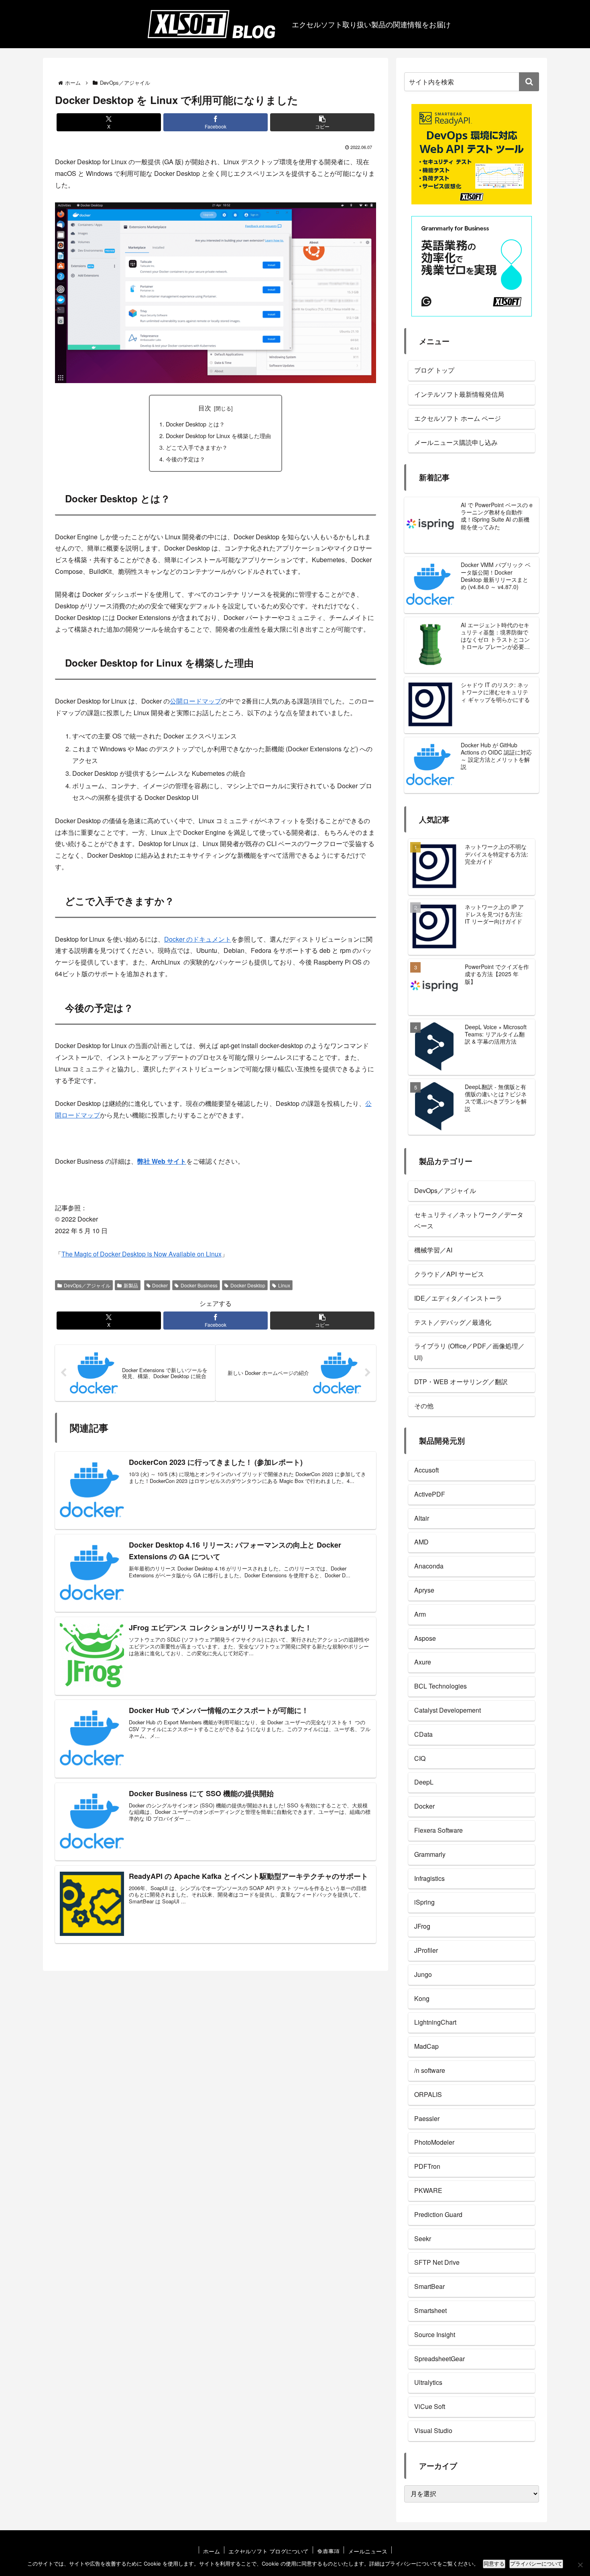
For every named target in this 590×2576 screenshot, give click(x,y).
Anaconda (429, 1566)
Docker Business (199, 1285)
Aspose (425, 1638)
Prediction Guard (438, 2214)
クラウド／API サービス (449, 1274)
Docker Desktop (248, 1285)
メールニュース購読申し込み (456, 442)
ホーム (212, 2551)
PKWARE (428, 2190)
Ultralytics (428, 2382)
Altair (422, 1518)
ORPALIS (428, 2094)
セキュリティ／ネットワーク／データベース (469, 1220)
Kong (422, 1998)
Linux (284, 1285)
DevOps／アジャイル (87, 1285)
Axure (423, 1662)
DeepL (424, 1782)
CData (423, 1734)
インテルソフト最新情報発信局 (459, 394)
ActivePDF (430, 1494)
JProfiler (426, 1950)
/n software (430, 2070)
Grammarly (430, 1854)
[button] (322, 122)
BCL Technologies (440, 1686)
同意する (494, 2564)
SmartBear (429, 2286)
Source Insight (435, 2334)
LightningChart (435, 2022)
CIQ (420, 1758)
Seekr (423, 2238)
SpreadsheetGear (439, 2359)
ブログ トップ (434, 370)
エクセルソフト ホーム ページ (458, 418)
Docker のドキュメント (198, 939)
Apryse (424, 1590)
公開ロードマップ (195, 701)
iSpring (424, 1902)
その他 (424, 1406)
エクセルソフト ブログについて (269, 2551)
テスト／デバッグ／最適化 (453, 1322)
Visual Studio (433, 2430)
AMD (421, 1542)
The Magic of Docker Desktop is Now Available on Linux (141, 1254)
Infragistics (429, 1878)
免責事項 (328, 2551)
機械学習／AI (433, 1250)
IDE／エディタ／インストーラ (458, 1298)
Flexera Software (438, 1830)
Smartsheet (430, 2310)
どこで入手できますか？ (197, 447)
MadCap (426, 2046)
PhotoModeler (434, 2142)
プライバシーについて (536, 2564)
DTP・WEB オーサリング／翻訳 (461, 1382)
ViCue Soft (430, 2406)
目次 (205, 408)
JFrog (422, 1926)
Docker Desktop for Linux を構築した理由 (218, 435)
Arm (420, 1614)
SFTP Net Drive (437, 2262)
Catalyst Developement (448, 1710)
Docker (160, 1285)
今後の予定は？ (185, 459)
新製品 (131, 1285)
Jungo (423, 1974)
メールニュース (368, 2551)
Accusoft (426, 1470)
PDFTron (427, 2166)
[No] (580, 2565)
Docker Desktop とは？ (195, 424)
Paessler (427, 2118)
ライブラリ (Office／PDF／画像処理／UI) (469, 1352)
